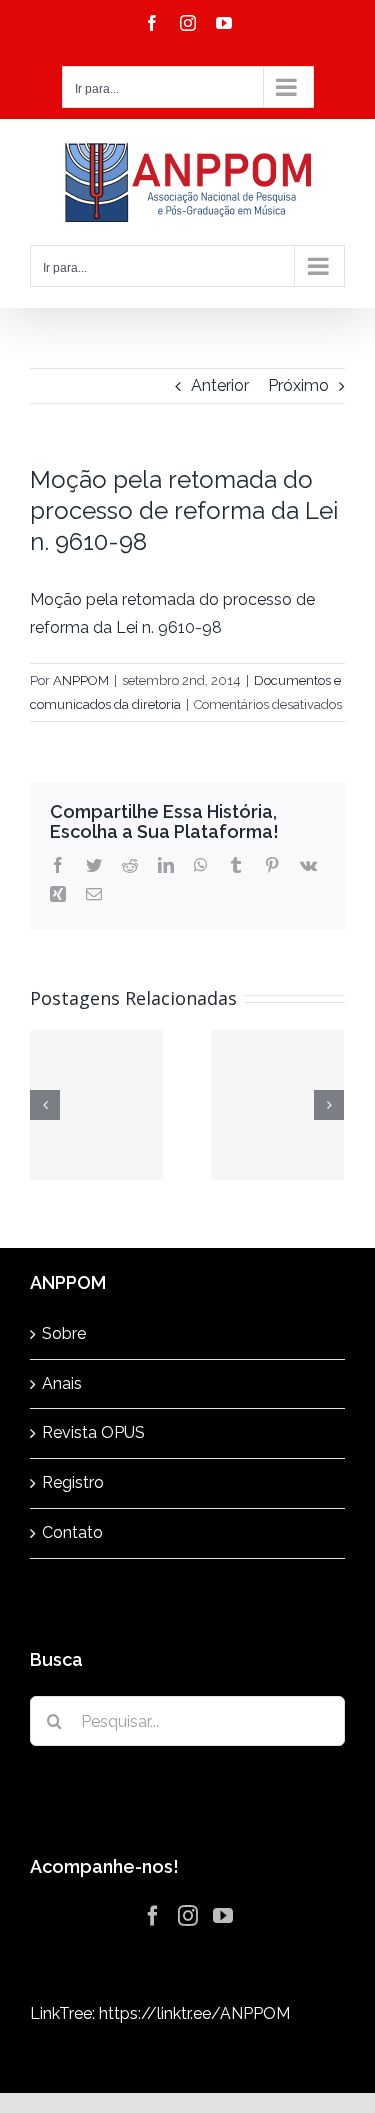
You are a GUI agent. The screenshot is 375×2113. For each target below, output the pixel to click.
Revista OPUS (93, 1432)
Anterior (220, 385)
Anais (62, 1383)
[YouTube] (223, 1916)
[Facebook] (153, 1916)
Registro (73, 1482)
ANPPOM (81, 680)
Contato (72, 1532)
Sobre (64, 1333)
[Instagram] (188, 1916)
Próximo (298, 385)
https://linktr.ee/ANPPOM (194, 2013)
